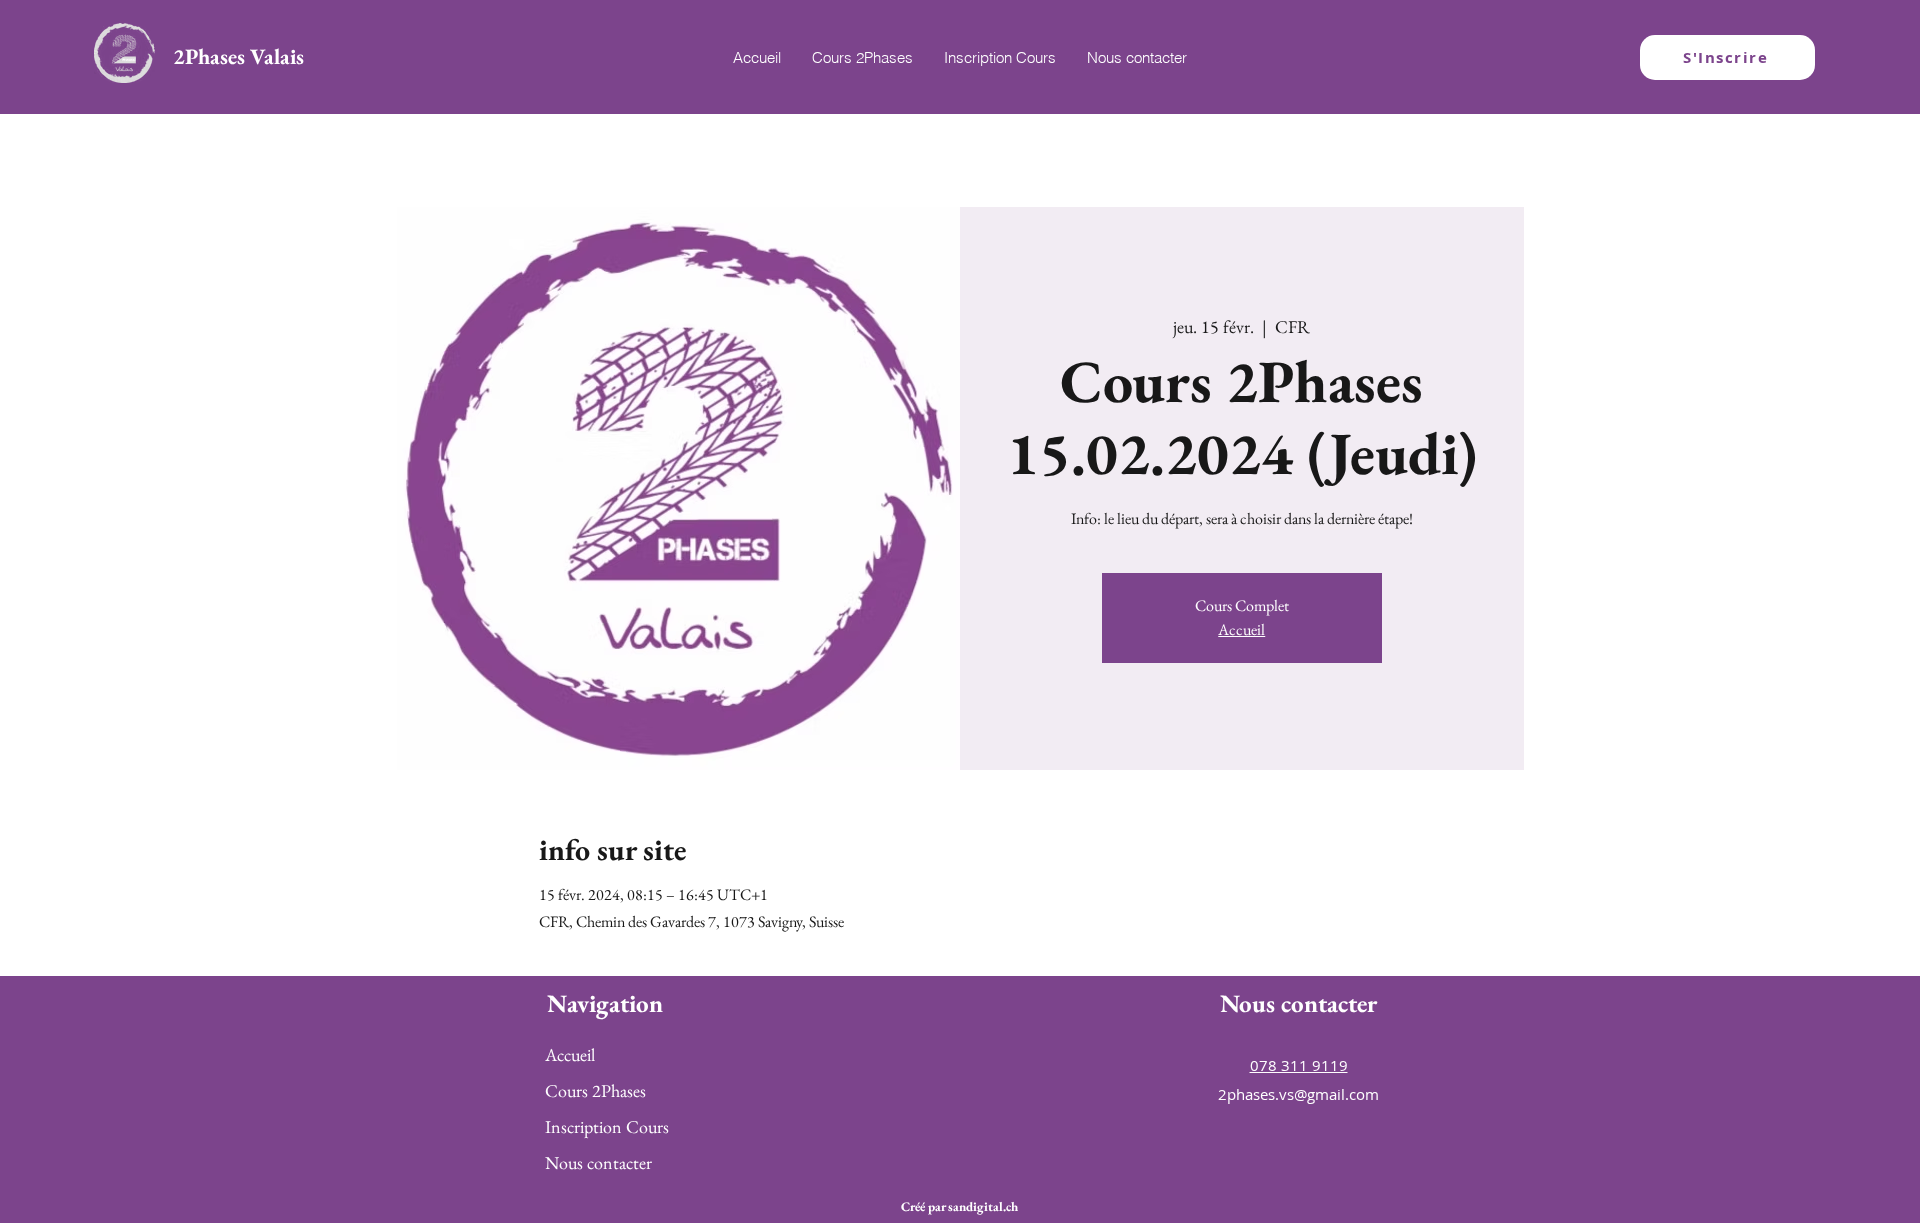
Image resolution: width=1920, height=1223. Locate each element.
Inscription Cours (607, 1126)
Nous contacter (598, 1162)
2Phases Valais (238, 56)
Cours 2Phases (595, 1090)
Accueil (1241, 629)
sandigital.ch (983, 1206)
